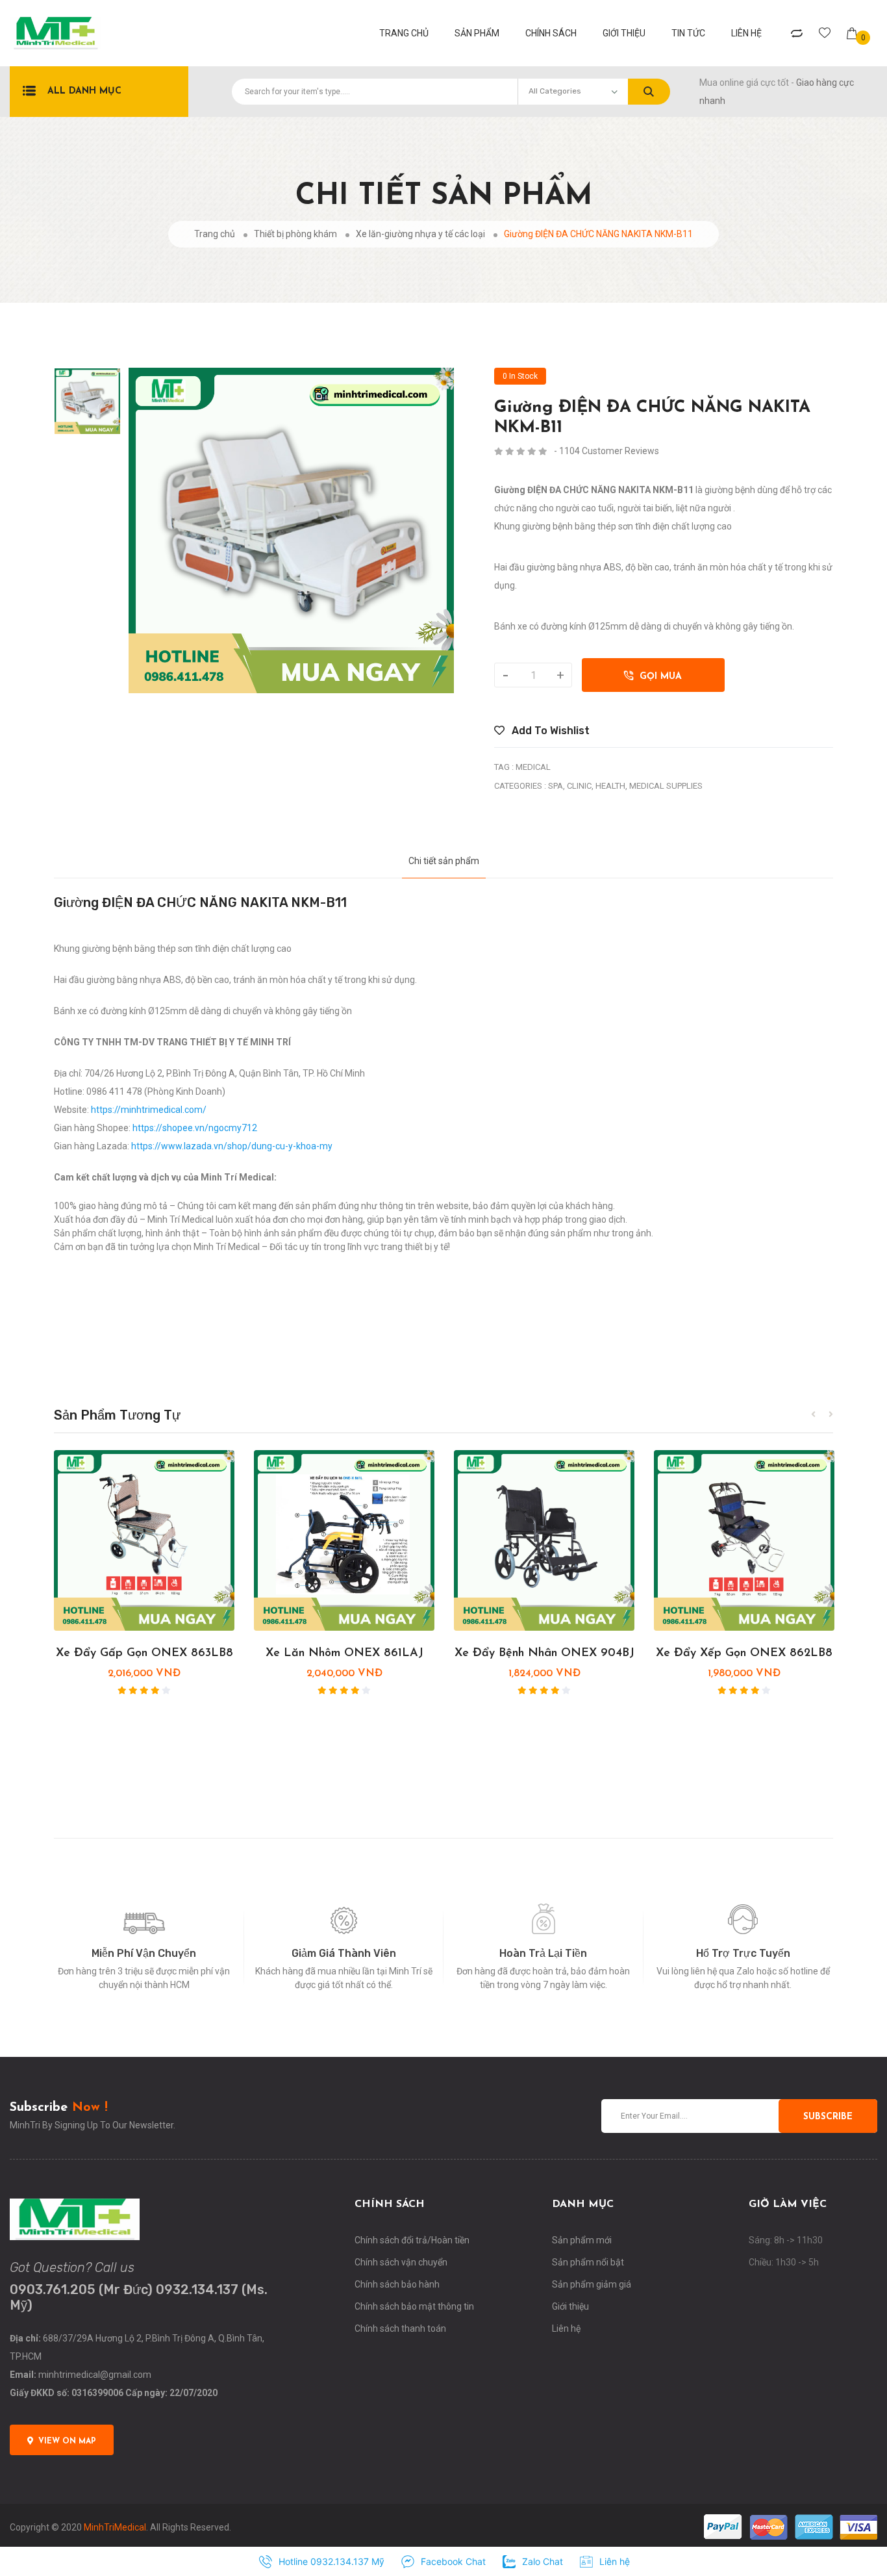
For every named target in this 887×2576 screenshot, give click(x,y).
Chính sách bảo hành (397, 2284)
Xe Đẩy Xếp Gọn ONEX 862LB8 (744, 1653)
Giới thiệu (624, 33)
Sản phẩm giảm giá (592, 2284)
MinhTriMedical (115, 2527)
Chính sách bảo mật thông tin (414, 2306)
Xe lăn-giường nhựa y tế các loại (420, 234)
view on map (67, 2442)
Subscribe (828, 2117)
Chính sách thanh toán (400, 2328)
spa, (556, 786)
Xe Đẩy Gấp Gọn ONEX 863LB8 (144, 1653)
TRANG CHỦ (404, 33)
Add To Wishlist (549, 731)
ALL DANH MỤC (84, 91)
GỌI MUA (657, 677)
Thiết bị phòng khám (295, 234)
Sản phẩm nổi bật (588, 2262)
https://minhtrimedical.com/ (149, 1110)
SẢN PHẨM (477, 33)
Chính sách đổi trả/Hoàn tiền (412, 2240)
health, (611, 786)
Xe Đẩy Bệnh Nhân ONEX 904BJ (544, 1653)
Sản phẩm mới (582, 2240)
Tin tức (688, 33)
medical (533, 767)
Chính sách (551, 33)
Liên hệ (746, 33)
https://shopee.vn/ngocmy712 (195, 1128)
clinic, (580, 786)
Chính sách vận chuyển (401, 2262)
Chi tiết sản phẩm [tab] (444, 861)
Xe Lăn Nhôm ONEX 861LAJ (344, 1653)
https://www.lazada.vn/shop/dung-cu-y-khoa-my (232, 1146)
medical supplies (666, 786)
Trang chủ (215, 234)
